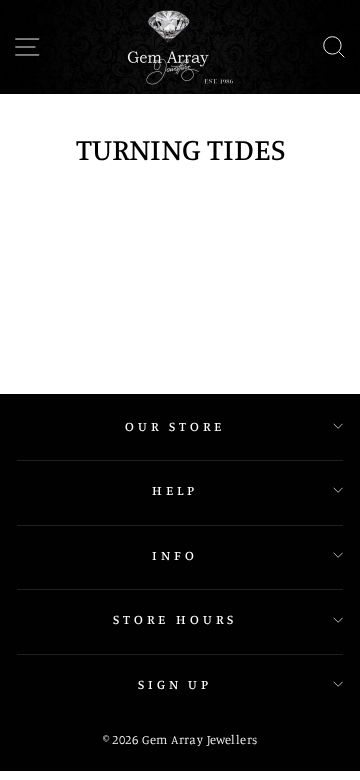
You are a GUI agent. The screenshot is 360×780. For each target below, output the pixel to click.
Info (175, 555)
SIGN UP (175, 684)
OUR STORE (175, 426)
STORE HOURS (175, 619)
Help (175, 490)
